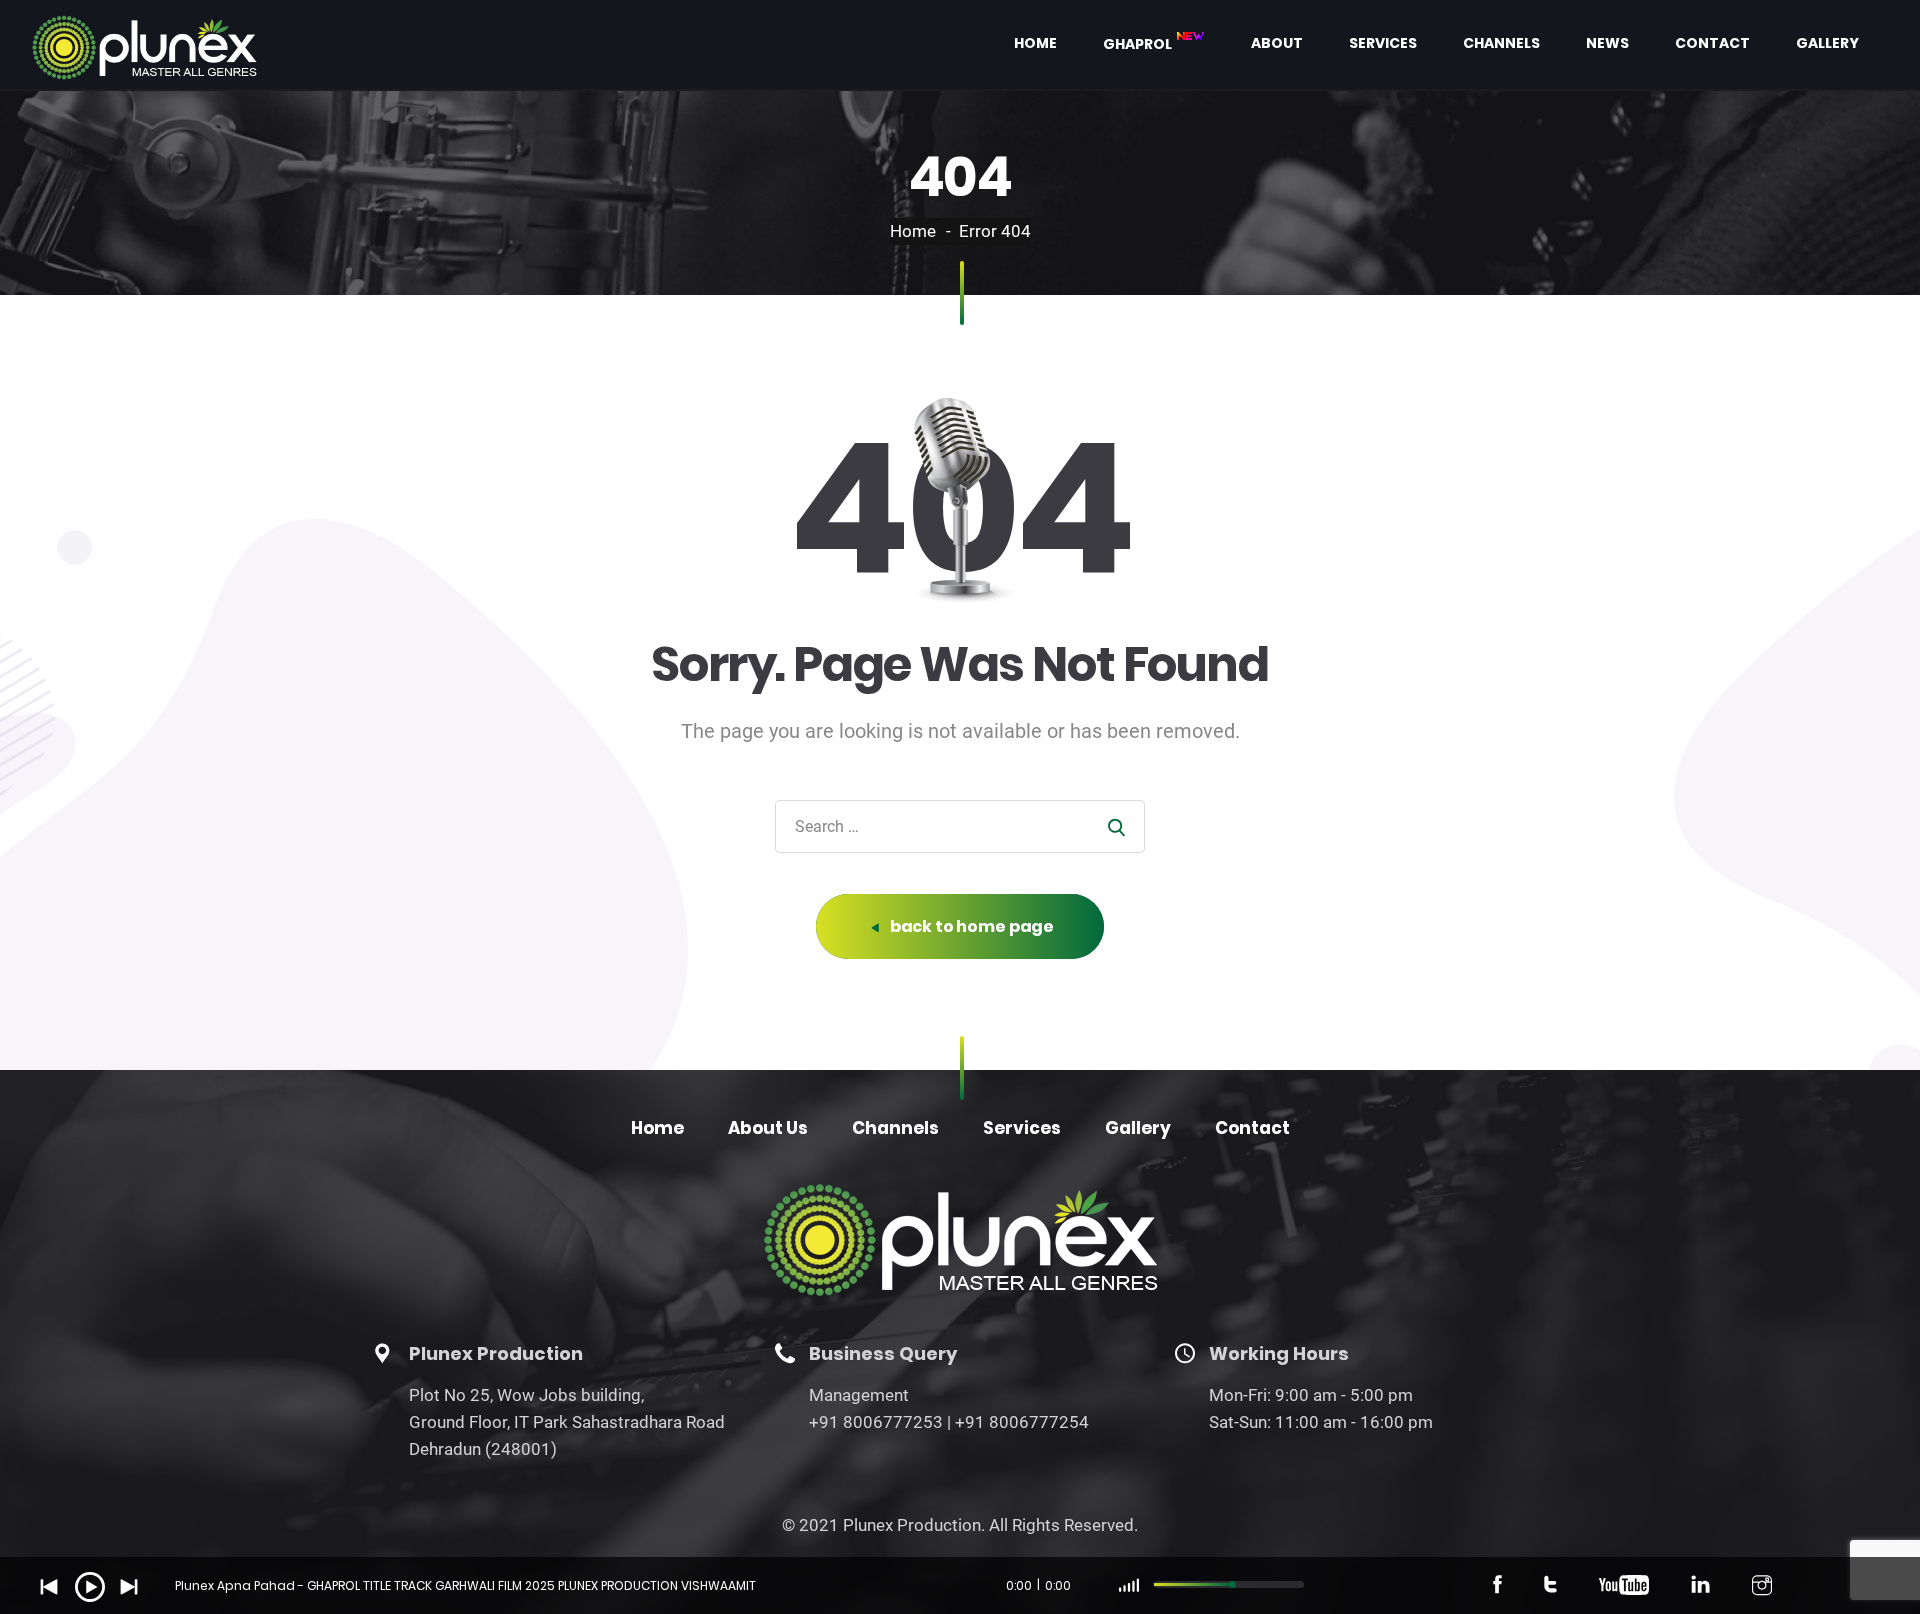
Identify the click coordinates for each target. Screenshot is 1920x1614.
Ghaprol (1139, 43)
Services (1383, 43)
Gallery (1827, 43)
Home (1035, 43)
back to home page (970, 926)
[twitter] (1550, 1588)
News (1607, 43)
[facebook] (1497, 1588)
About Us (768, 1128)
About (1277, 43)
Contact (1712, 43)
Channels (1501, 43)
